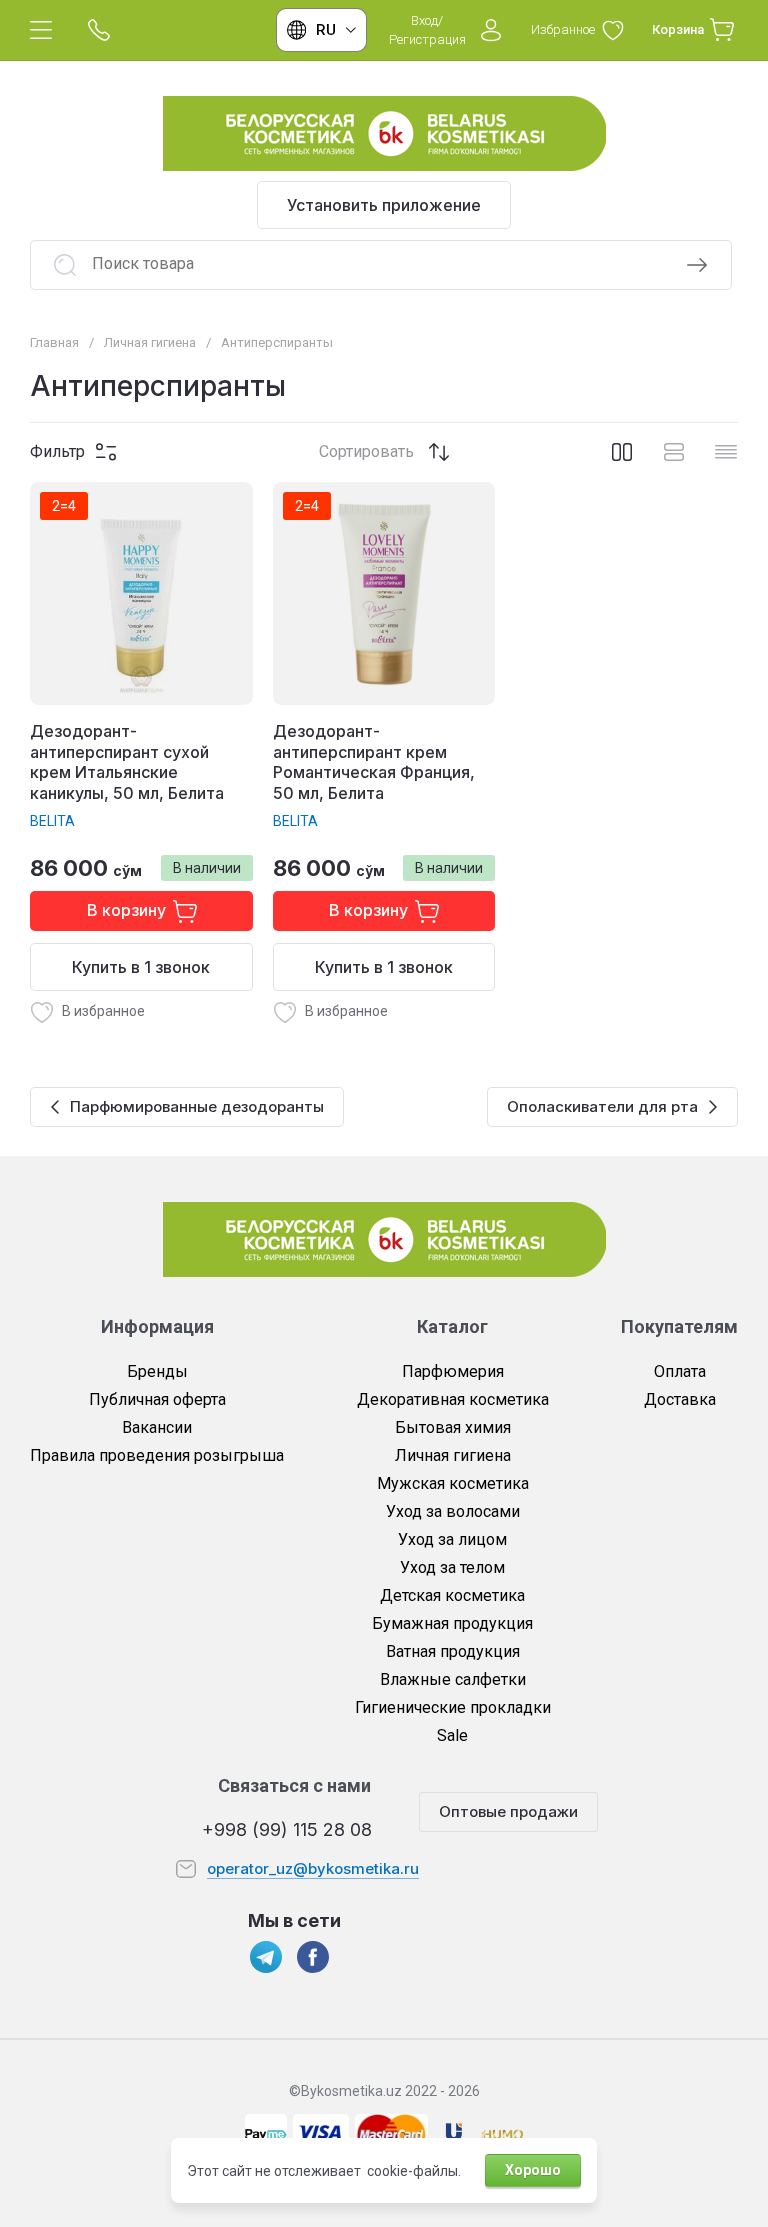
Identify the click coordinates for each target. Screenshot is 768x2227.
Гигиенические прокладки (453, 1707)
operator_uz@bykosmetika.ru (313, 1868)
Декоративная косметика (453, 1399)
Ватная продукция (453, 1651)
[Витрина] (622, 452)
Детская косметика (452, 1595)
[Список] (674, 452)
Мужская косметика (453, 1483)
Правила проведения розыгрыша (157, 1455)
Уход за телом (452, 1567)
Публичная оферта (157, 1399)
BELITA (52, 821)
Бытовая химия (453, 1427)
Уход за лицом (452, 1539)
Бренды (157, 1371)
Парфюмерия (453, 1371)
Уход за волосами (453, 1511)
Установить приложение (384, 205)
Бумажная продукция (452, 1623)
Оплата (680, 1371)
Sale (452, 1735)
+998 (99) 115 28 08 (287, 1829)
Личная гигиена (453, 1455)
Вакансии (157, 1427)
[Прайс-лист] (726, 452)
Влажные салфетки (453, 1679)
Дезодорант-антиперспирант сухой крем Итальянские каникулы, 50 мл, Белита (127, 762)
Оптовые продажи (508, 1811)
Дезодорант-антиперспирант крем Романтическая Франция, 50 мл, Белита (374, 762)
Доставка (680, 1399)
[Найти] (697, 265)
